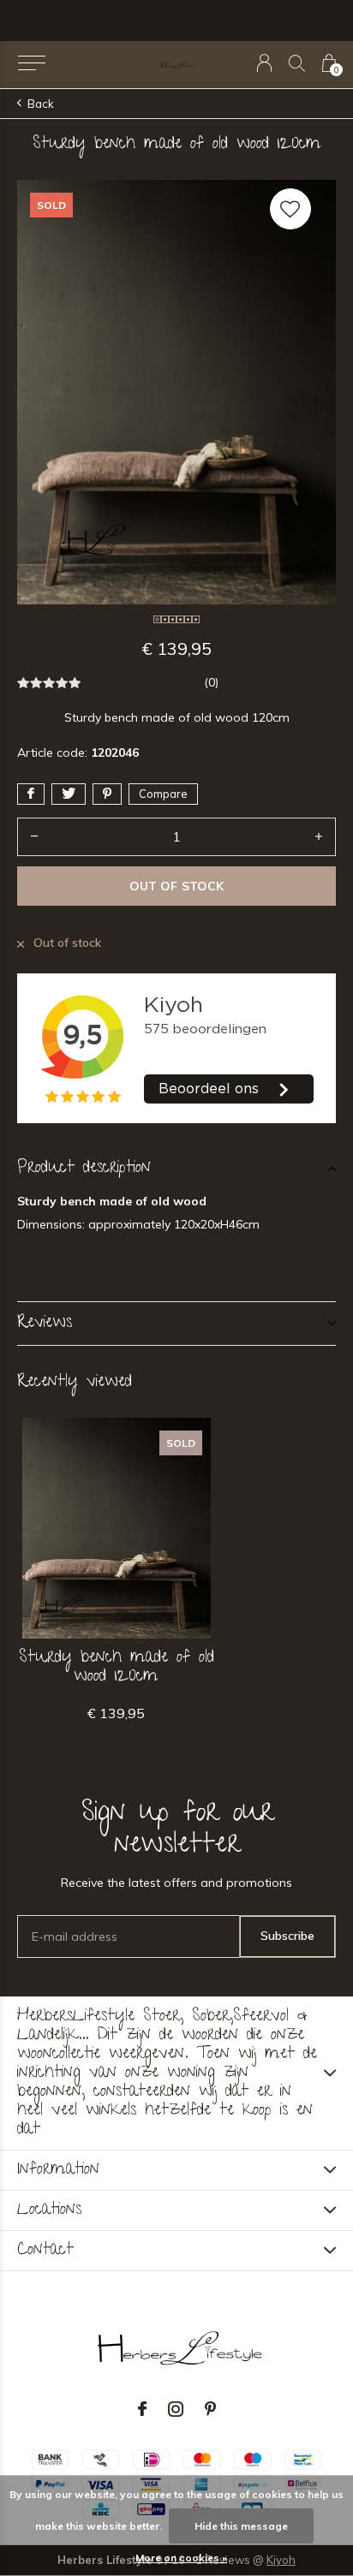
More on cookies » (181, 2558)
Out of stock (176, 886)
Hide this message (241, 2526)
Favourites (290, 209)
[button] (31, 63)
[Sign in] (264, 63)
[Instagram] (176, 2409)
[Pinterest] (210, 2409)
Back (41, 104)
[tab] (176, 1169)
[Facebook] (142, 2409)
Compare (163, 794)
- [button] (34, 837)
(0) (211, 682)
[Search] (297, 63)
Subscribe (287, 1936)
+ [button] (319, 837)
